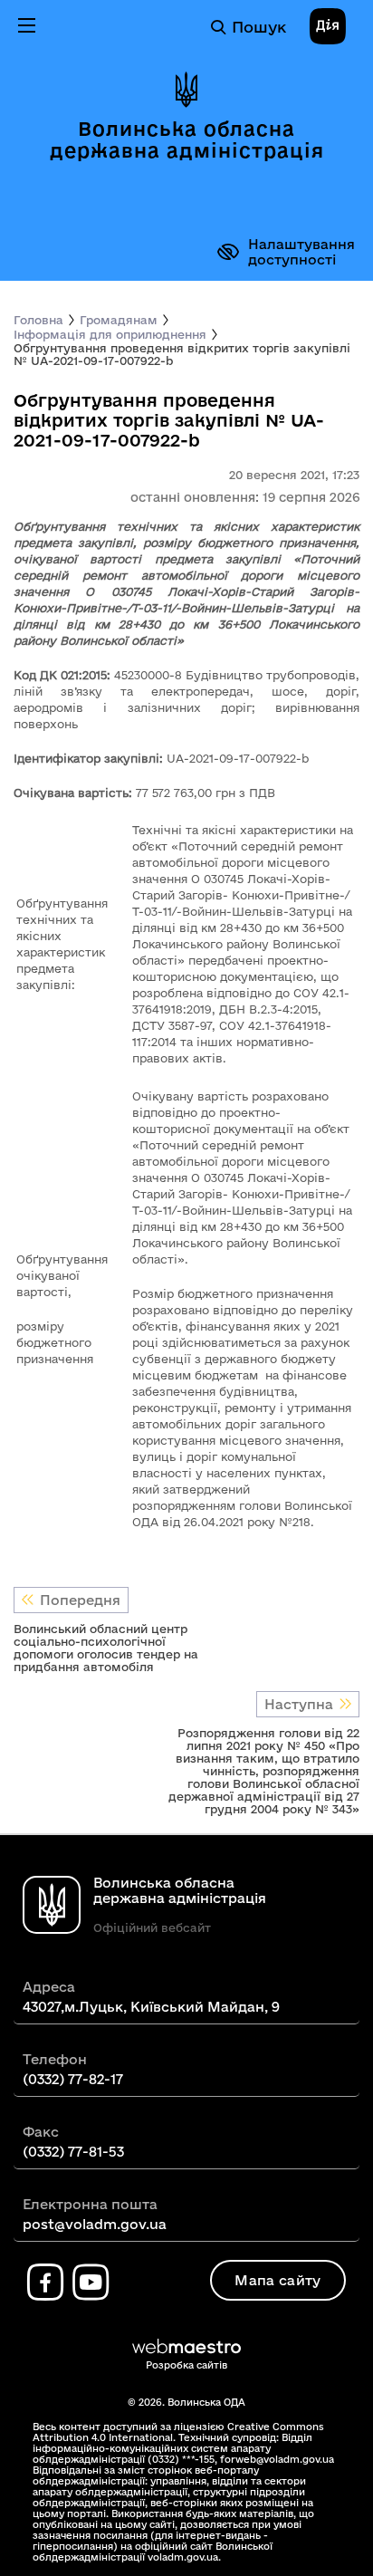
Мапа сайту (277, 2280)
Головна (38, 320)
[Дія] (328, 27)
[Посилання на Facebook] (45, 2283)
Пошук (259, 27)
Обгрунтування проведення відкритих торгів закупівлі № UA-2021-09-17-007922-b (182, 354)
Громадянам (119, 320)
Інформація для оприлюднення (110, 334)
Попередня (80, 1600)
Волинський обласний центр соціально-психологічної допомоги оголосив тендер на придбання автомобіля (106, 1648)
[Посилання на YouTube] (91, 2283)
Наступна (299, 1704)
